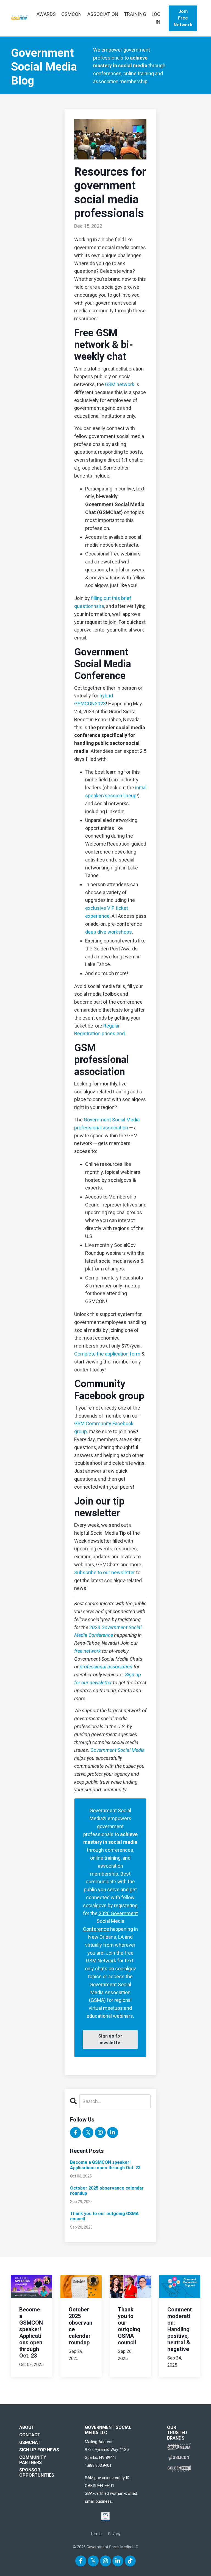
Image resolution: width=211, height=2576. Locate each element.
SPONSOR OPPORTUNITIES (37, 2473)
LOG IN (156, 18)
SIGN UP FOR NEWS (39, 2450)
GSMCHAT (30, 2442)
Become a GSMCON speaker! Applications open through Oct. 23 (105, 2165)
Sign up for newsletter (110, 2039)
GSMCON (72, 14)
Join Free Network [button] (183, 18)
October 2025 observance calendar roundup (107, 2191)
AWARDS (46, 14)
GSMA (97, 2000)
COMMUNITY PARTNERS (33, 2460)
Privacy (114, 2534)
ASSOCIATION (103, 14)
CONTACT (30, 2435)
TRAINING (135, 14)
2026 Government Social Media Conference (110, 1921)
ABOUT (27, 2427)
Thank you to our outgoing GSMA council (104, 2216)
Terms (96, 2534)
